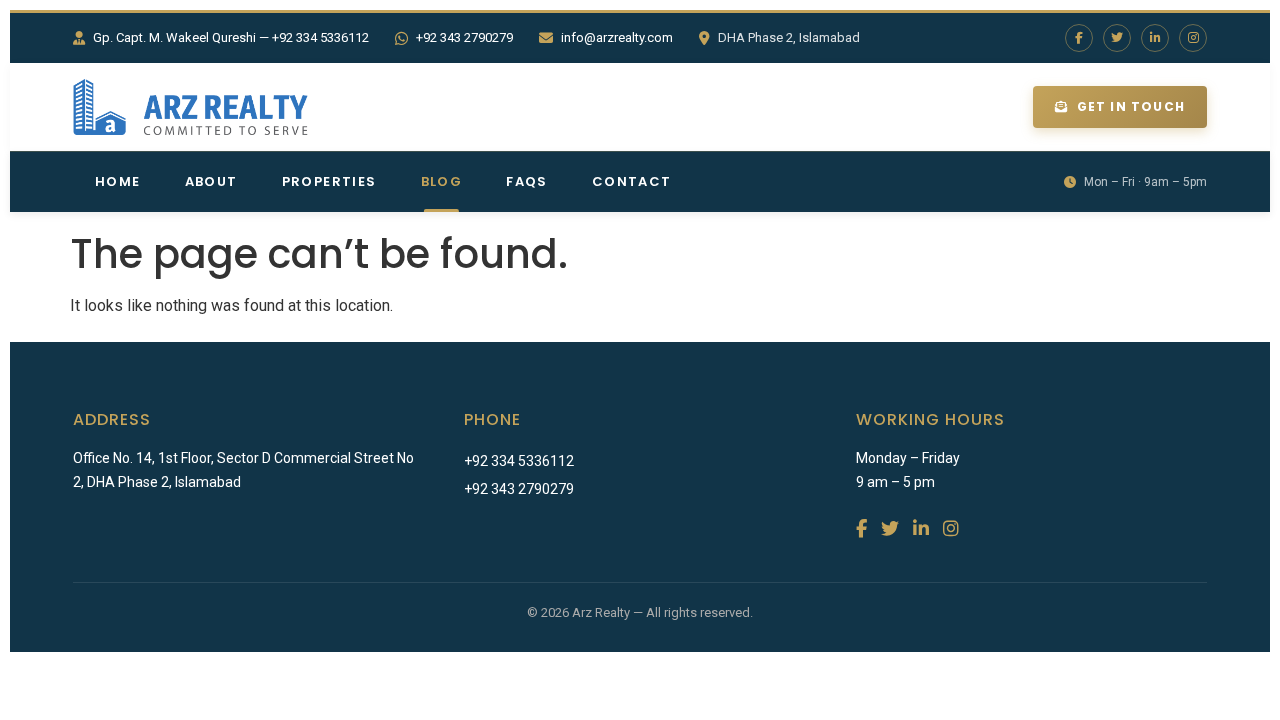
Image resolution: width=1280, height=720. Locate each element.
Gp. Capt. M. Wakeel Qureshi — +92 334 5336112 (231, 37)
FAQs (527, 181)
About (211, 181)
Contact (632, 181)
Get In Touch (1131, 106)
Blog (442, 181)
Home (118, 181)
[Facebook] (1079, 38)
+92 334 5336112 (519, 461)
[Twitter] (1117, 38)
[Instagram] (1193, 38)
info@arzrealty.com (617, 37)
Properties (329, 181)
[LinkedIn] (1155, 38)
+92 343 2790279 (464, 37)
